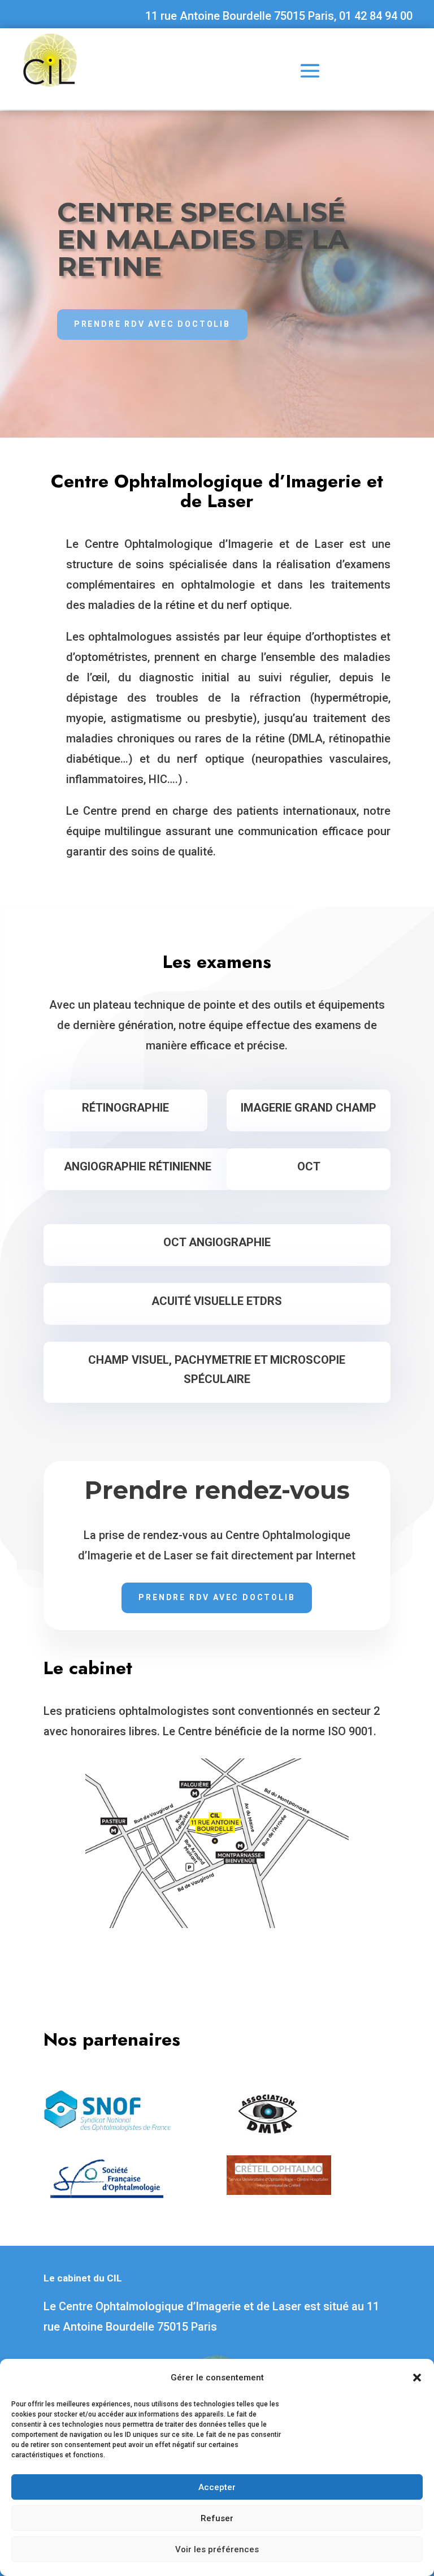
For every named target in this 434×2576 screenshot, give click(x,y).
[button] (417, 2378)
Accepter (217, 2487)
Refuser (217, 2518)
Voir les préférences (217, 2549)
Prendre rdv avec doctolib (152, 324)
